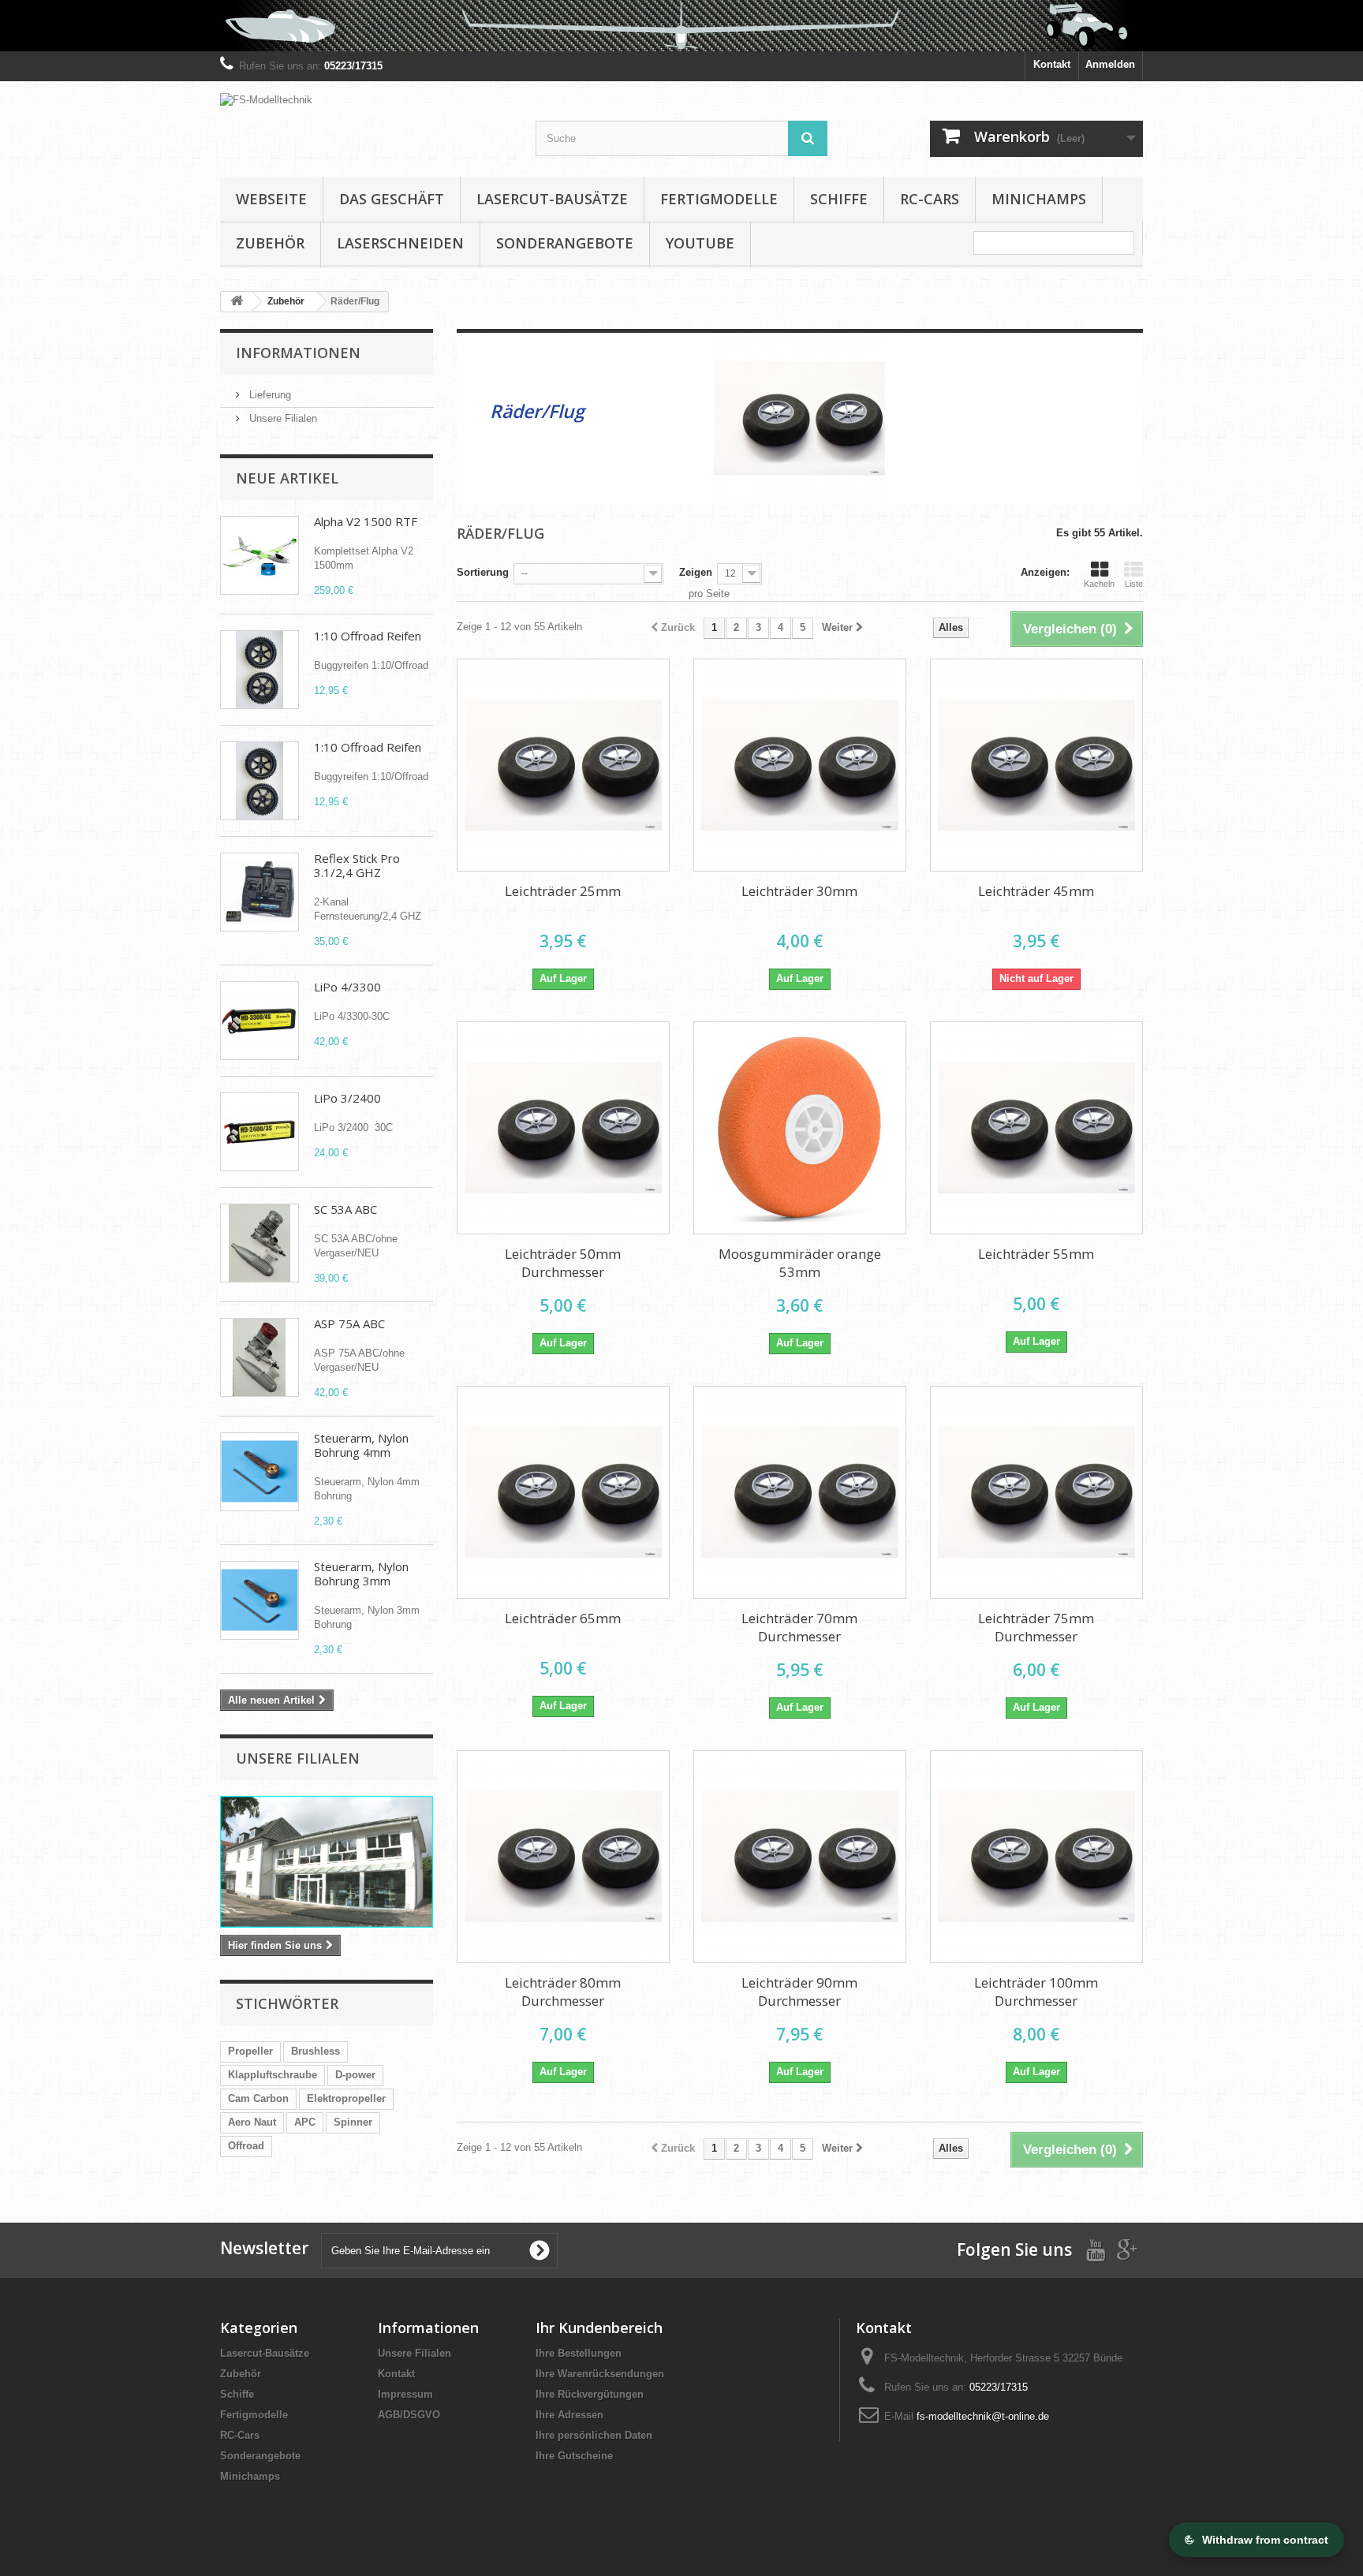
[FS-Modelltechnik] (366, 111)
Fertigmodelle (719, 199)
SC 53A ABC (345, 1209)
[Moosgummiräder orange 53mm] (800, 1128)
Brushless (316, 2051)
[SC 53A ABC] (260, 1243)
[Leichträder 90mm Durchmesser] (800, 1857)
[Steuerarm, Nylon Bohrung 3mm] (260, 1600)
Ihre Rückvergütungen (590, 2394)
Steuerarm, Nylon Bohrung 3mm (361, 1574)
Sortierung (483, 572)
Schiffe (839, 199)
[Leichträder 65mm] (563, 1492)
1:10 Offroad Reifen (368, 636)
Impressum (405, 2394)
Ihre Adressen (569, 2415)
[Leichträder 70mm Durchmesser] (800, 1492)
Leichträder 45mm (1036, 891)
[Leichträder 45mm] (1036, 765)
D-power (355, 2075)
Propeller (250, 2051)
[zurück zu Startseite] (237, 302)
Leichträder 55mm (1036, 1254)
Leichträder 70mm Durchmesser (799, 1627)
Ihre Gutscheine (574, 2456)
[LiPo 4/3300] (260, 1021)
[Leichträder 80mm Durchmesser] (563, 1857)
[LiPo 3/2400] (260, 1132)
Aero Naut (252, 2122)
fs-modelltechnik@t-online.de (983, 2416)
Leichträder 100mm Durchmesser (1036, 1992)
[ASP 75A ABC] (260, 1357)
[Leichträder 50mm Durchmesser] (563, 1128)
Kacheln (1099, 584)
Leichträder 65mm (563, 1618)
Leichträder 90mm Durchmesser (799, 1992)
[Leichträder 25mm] (563, 765)
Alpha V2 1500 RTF (366, 521)
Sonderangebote (565, 243)
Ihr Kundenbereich (599, 2328)
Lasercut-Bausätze (552, 199)
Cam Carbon (258, 2098)
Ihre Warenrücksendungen (600, 2374)
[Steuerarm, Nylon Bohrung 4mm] (260, 1472)
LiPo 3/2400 (347, 1098)
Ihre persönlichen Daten (594, 2435)
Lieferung (269, 395)
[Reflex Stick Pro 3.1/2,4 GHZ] (260, 892)
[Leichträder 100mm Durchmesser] (1036, 1857)
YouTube (700, 243)
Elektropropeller (346, 2098)
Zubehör (270, 243)
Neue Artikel (287, 478)
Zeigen (696, 572)
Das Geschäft (392, 199)
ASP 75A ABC (349, 1323)
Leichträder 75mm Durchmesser (1036, 1627)
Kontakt (1052, 64)
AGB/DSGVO (409, 2415)
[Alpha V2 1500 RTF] (260, 555)
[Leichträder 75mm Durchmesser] (1036, 1492)
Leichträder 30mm (799, 891)
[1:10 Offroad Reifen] (260, 670)
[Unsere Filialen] (327, 1862)
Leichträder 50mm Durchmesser (563, 1263)
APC (305, 2122)
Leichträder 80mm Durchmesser (563, 1992)
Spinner (353, 2122)
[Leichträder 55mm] (1036, 1128)
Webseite (271, 199)
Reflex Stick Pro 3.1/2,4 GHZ (357, 865)
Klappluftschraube (273, 2075)
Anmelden (1110, 64)
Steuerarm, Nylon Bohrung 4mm (361, 1445)
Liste (1134, 584)
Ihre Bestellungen (579, 2353)
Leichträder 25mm (563, 891)
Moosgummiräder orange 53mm (800, 1263)
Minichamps (1039, 199)
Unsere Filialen (282, 418)
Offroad (246, 2146)
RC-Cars (930, 199)
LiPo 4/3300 (347, 987)
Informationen (298, 353)
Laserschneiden (400, 243)
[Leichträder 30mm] (800, 765)
